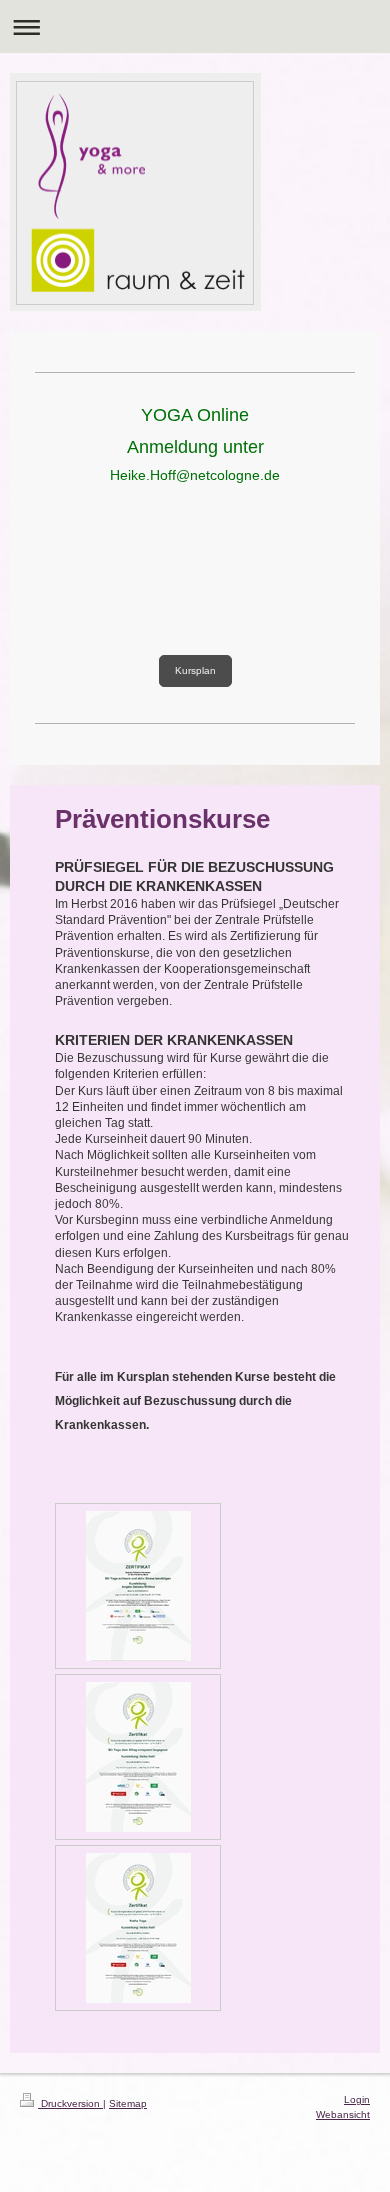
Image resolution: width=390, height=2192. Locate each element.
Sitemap (128, 2103)
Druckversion (70, 2103)
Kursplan (195, 670)
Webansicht (343, 2114)
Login (357, 2099)
